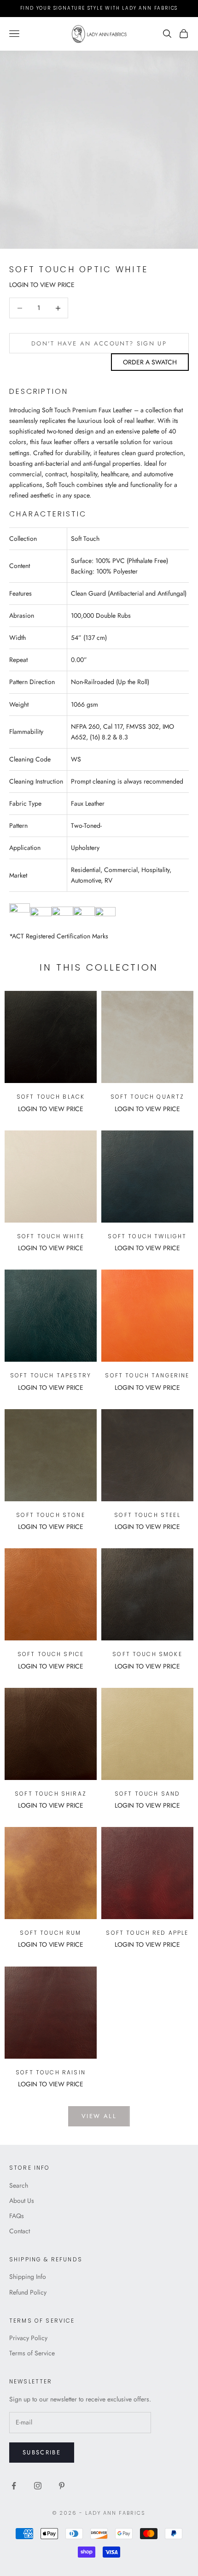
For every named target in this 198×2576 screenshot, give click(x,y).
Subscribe (42, 2452)
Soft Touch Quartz (148, 1097)
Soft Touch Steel (147, 1515)
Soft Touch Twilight (147, 1236)
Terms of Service (32, 2353)
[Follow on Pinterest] (62, 2486)
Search (19, 2185)
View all (99, 2116)
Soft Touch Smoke (147, 1654)
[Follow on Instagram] (38, 2486)
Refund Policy (28, 2292)
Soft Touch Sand (147, 1794)
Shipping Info (28, 2277)
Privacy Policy (28, 2338)
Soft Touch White (51, 1236)
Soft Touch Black (51, 1097)
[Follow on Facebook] (14, 2486)
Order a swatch (150, 362)
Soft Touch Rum (50, 1933)
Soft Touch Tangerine (147, 1375)
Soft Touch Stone (51, 1515)
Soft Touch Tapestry (51, 1375)
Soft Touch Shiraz (51, 1794)
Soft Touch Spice (51, 1654)
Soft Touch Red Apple (147, 1933)
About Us (22, 2201)
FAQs (17, 2216)
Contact (20, 2231)
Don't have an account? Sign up (99, 343)
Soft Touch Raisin (51, 2072)
